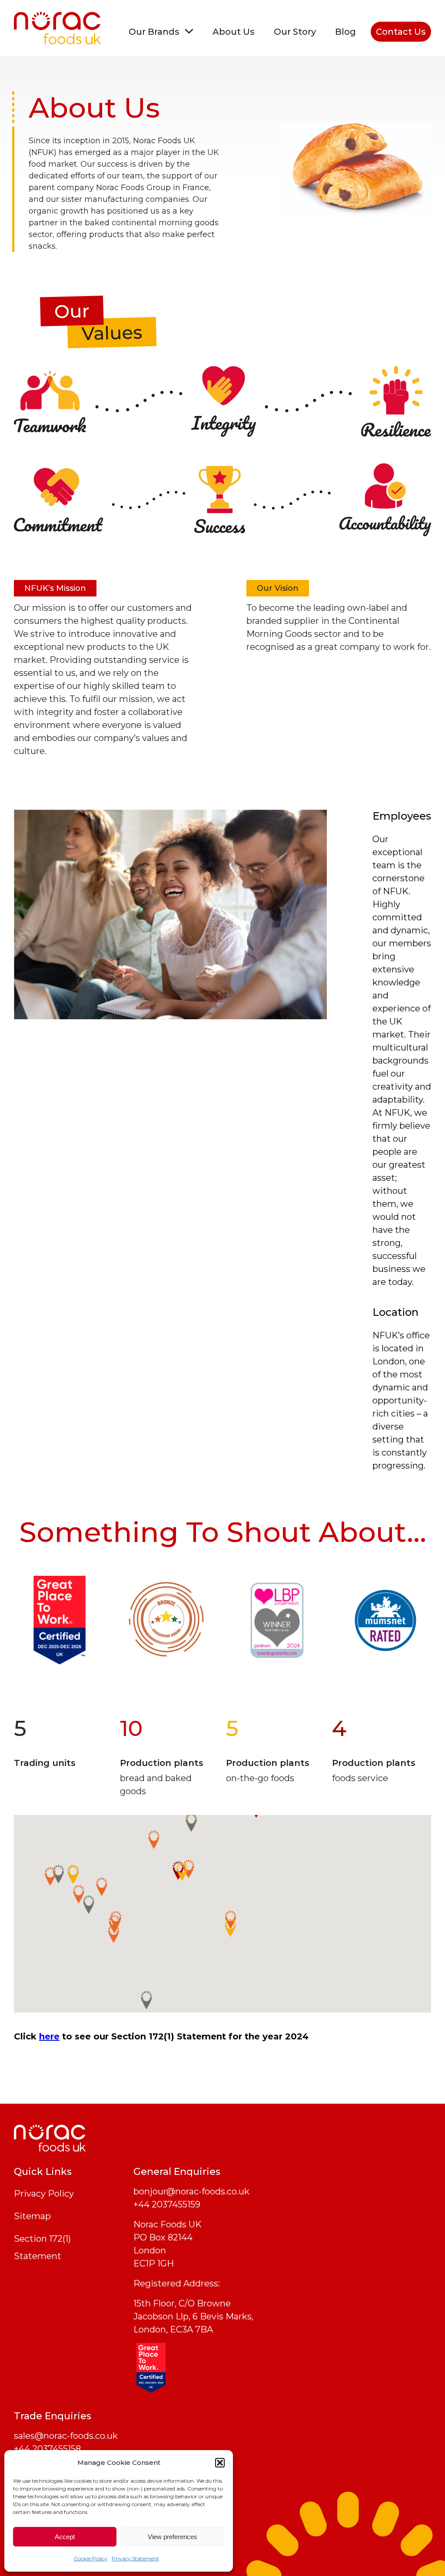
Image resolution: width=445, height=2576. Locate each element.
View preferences (173, 2537)
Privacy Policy (44, 2194)
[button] (220, 2463)
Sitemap (32, 2216)
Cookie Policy (91, 2558)
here (49, 2036)
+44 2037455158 (47, 2449)
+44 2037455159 (167, 2204)
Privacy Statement (135, 2558)
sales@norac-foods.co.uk (66, 2436)
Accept (65, 2537)
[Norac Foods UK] (57, 28)
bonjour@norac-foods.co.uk (191, 2191)
